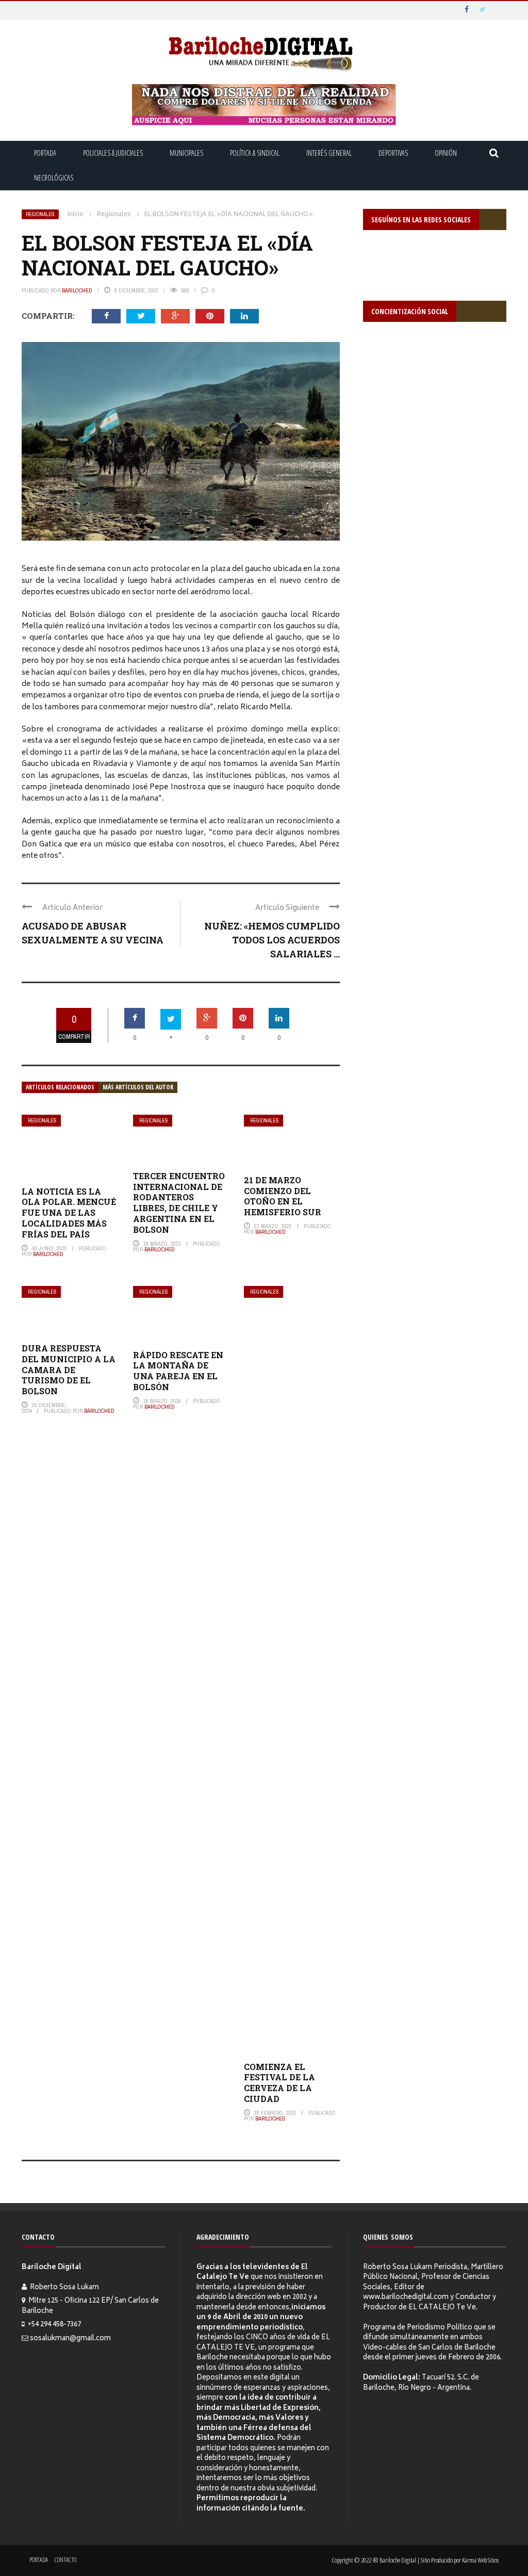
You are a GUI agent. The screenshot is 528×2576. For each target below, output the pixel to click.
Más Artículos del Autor (138, 1087)
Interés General (329, 153)
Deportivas (393, 153)
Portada (45, 153)
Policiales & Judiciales (113, 153)
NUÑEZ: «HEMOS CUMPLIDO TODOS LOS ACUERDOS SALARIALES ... (272, 940)
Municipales (186, 153)
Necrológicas (54, 178)
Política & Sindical (255, 153)
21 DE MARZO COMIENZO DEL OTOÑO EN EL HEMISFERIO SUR (283, 1196)
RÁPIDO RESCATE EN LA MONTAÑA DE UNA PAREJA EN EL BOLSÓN (178, 1371)
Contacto (65, 2560)
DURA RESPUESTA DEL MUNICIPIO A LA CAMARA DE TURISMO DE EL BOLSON (69, 1369)
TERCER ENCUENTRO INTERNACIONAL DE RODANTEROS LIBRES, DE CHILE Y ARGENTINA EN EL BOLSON (179, 1203)
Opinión (446, 153)
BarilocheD (77, 290)
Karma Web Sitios (480, 2560)
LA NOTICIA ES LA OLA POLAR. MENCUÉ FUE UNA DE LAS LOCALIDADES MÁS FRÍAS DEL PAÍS (69, 1213)
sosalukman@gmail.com (70, 2339)
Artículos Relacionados (60, 1087)
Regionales (40, 214)
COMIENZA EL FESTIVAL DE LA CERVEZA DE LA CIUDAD (279, 2083)
